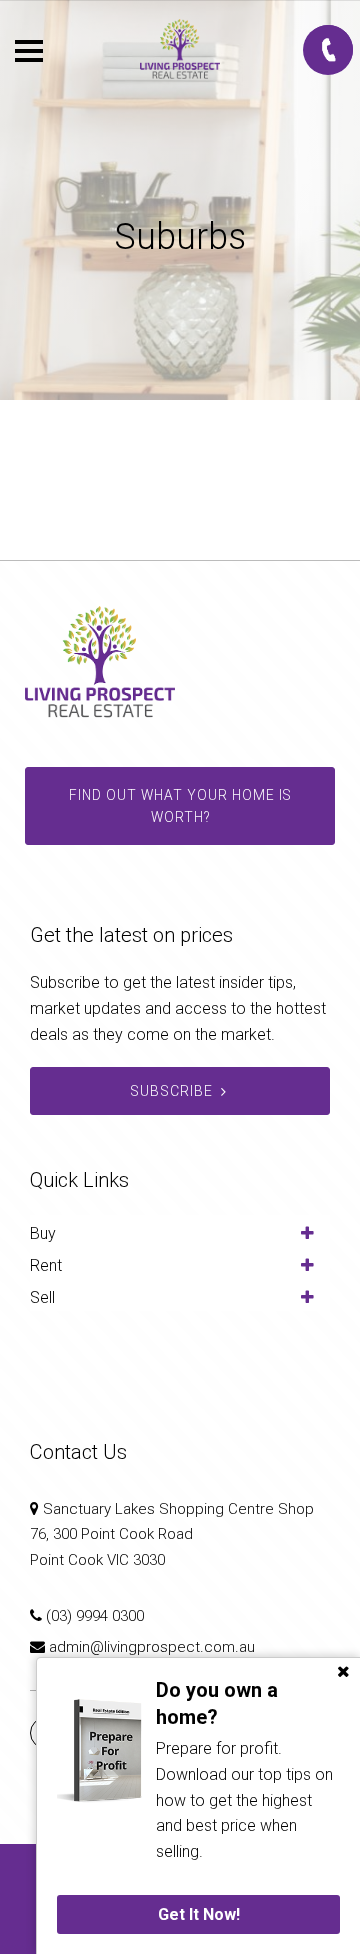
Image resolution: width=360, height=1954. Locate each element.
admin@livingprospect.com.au (152, 1647)
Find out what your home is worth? (180, 806)
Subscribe (171, 1091)
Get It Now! (199, 1914)
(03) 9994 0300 (95, 1616)
